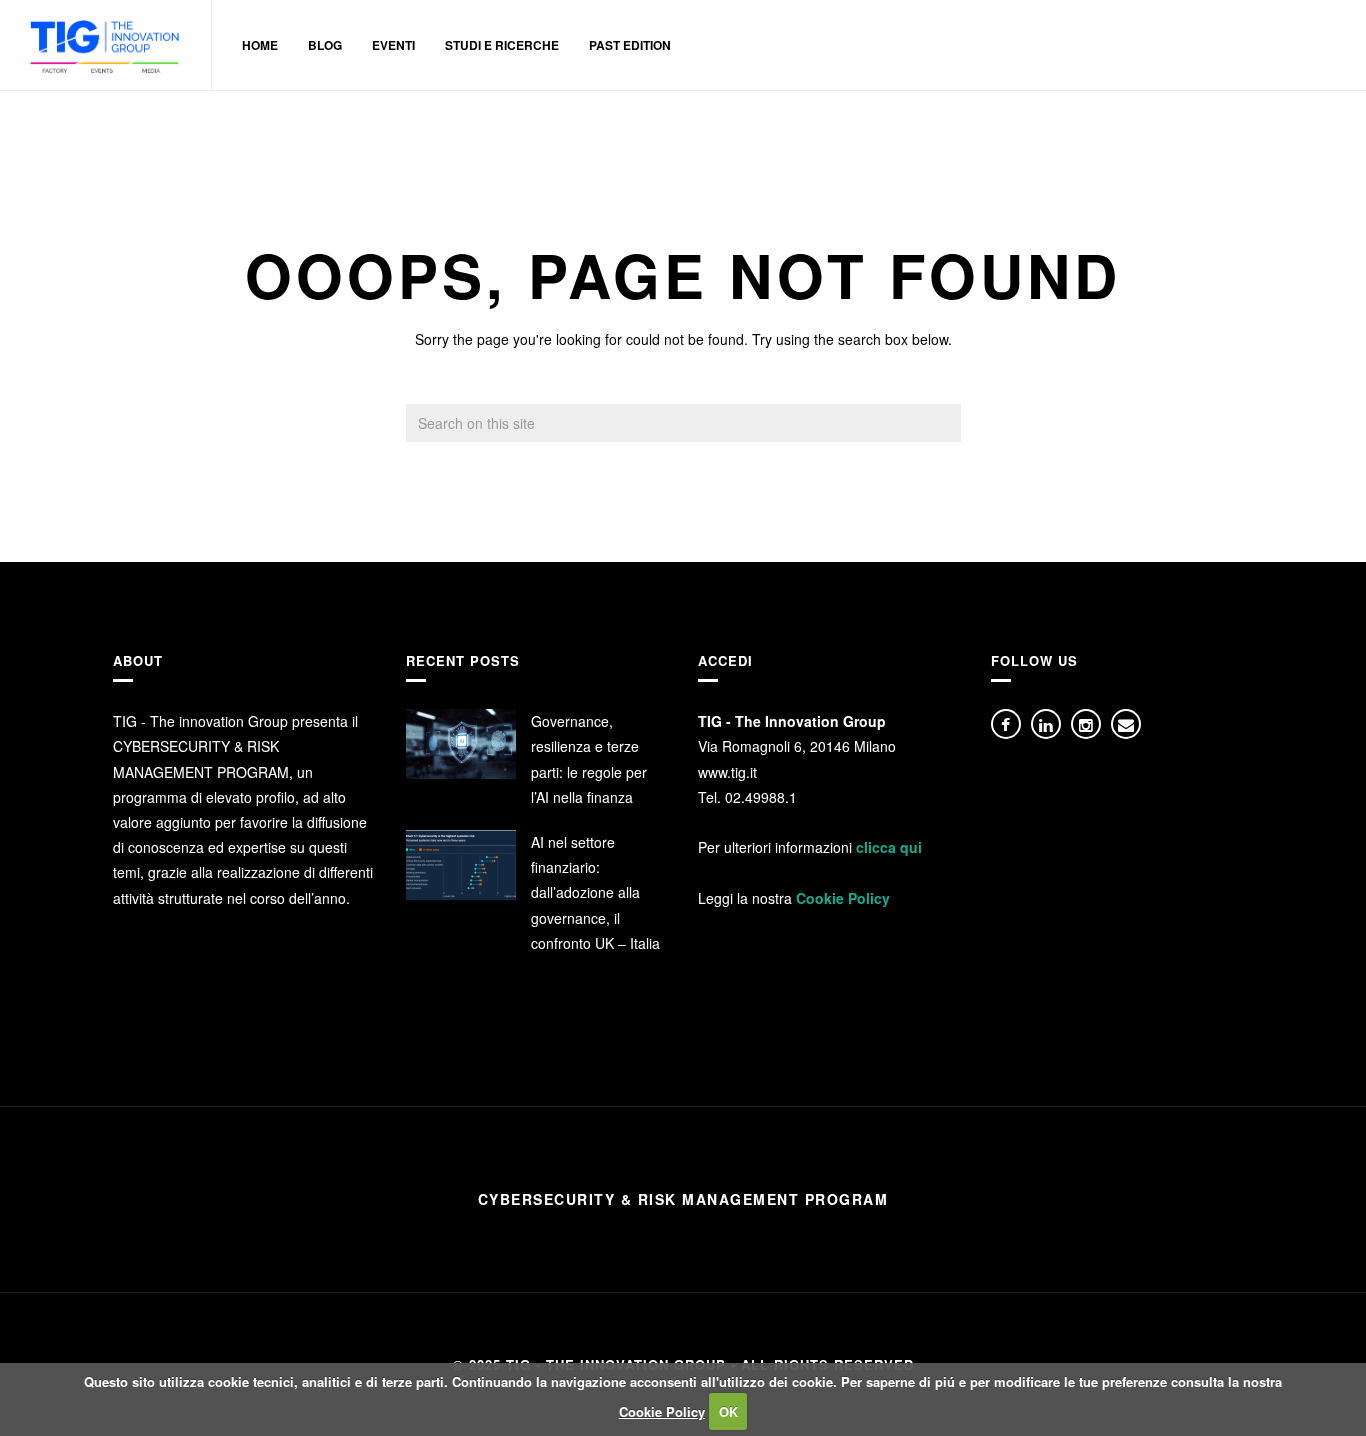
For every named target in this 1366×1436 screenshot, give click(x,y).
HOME (260, 45)
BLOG (325, 45)
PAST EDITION (630, 45)
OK (728, 1411)
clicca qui (889, 847)
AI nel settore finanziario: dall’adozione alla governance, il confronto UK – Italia (595, 892)
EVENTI (393, 45)
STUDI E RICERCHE (502, 45)
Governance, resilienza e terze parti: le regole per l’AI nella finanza (589, 759)
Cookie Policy (843, 898)
